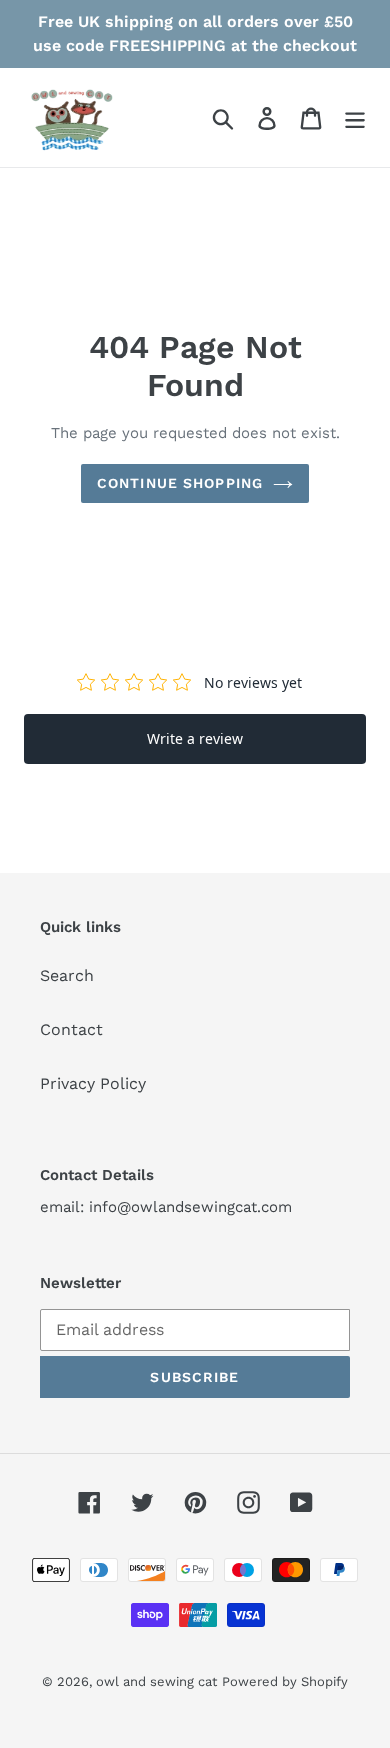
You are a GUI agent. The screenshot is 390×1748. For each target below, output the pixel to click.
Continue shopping (180, 483)
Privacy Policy (93, 1083)
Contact (71, 1029)
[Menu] (355, 117)
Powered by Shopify (285, 1681)
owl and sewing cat (156, 1681)
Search (67, 975)
